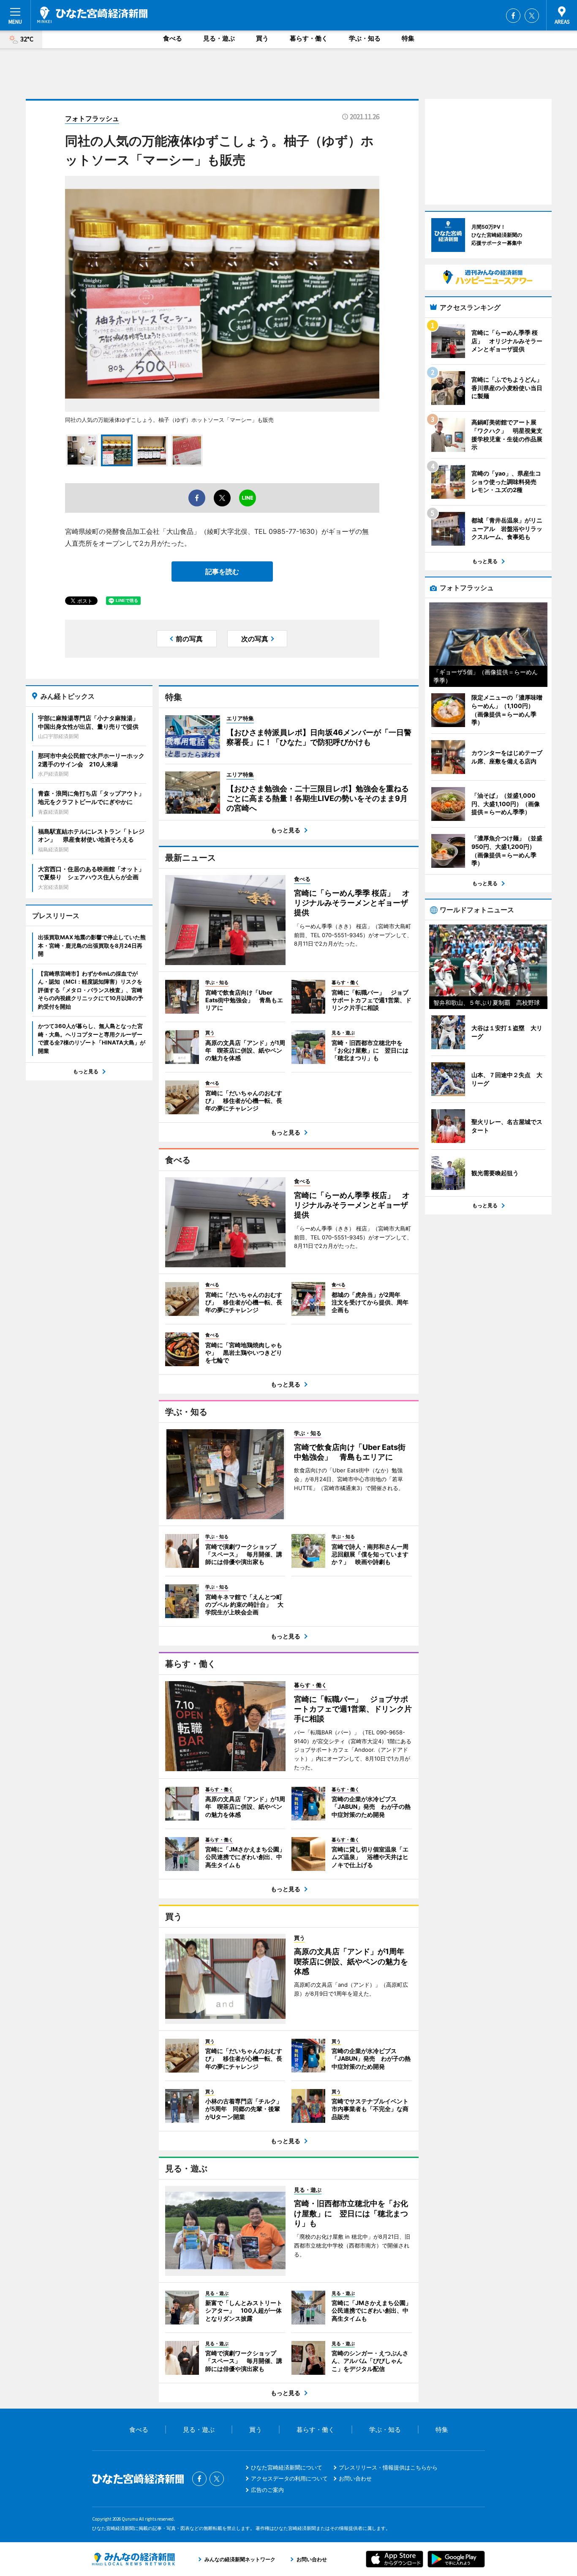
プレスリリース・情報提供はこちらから (388, 2467)
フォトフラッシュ (92, 118)
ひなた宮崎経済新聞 (92, 15)
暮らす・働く (309, 38)
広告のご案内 (267, 2490)
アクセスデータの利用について (289, 2478)
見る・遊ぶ (219, 38)
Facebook (513, 16)
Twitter (532, 16)
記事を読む (222, 572)
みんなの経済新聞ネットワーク (133, 2559)
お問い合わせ (355, 2478)
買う (262, 38)
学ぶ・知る (365, 38)
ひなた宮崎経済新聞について (287, 2467)
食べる (173, 38)
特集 (408, 38)
